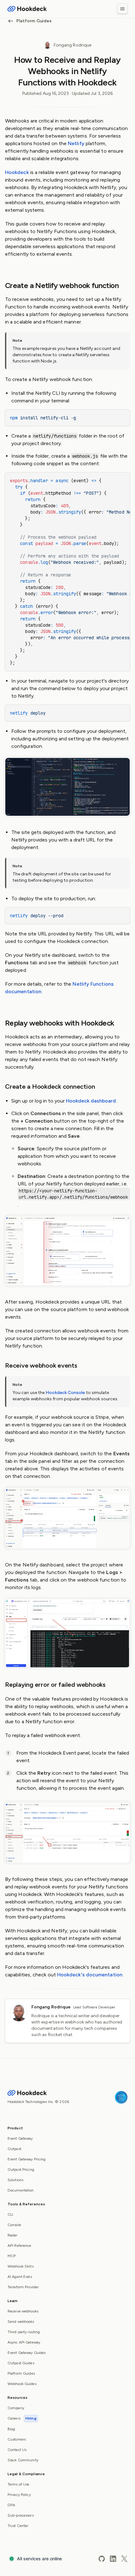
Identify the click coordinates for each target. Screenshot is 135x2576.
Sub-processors (21, 2515)
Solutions (15, 2180)
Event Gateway (20, 2138)
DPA (11, 2505)
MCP (12, 2256)
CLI (10, 2214)
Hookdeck (17, 172)
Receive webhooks (23, 2311)
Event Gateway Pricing (27, 2159)
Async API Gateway (24, 2342)
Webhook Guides (22, 2384)
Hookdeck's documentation (90, 1975)
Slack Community (23, 2460)
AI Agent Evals (20, 2277)
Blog (11, 2429)
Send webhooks (21, 2322)
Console (14, 2225)
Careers (22, 2418)
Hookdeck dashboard (91, 1101)
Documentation (21, 2190)
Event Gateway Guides (27, 2353)
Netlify (76, 143)
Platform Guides (34, 21)
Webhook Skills (21, 2266)
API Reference (19, 2246)
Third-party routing (24, 2332)
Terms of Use (18, 2484)
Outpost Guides (21, 2363)
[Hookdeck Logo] (27, 9)
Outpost (14, 2149)
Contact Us (17, 2450)
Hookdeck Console (65, 1393)
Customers (17, 2439)
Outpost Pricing (21, 2170)
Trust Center (18, 2526)
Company (16, 2408)
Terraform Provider (23, 2287)
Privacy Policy (19, 2495)
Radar (13, 2235)
